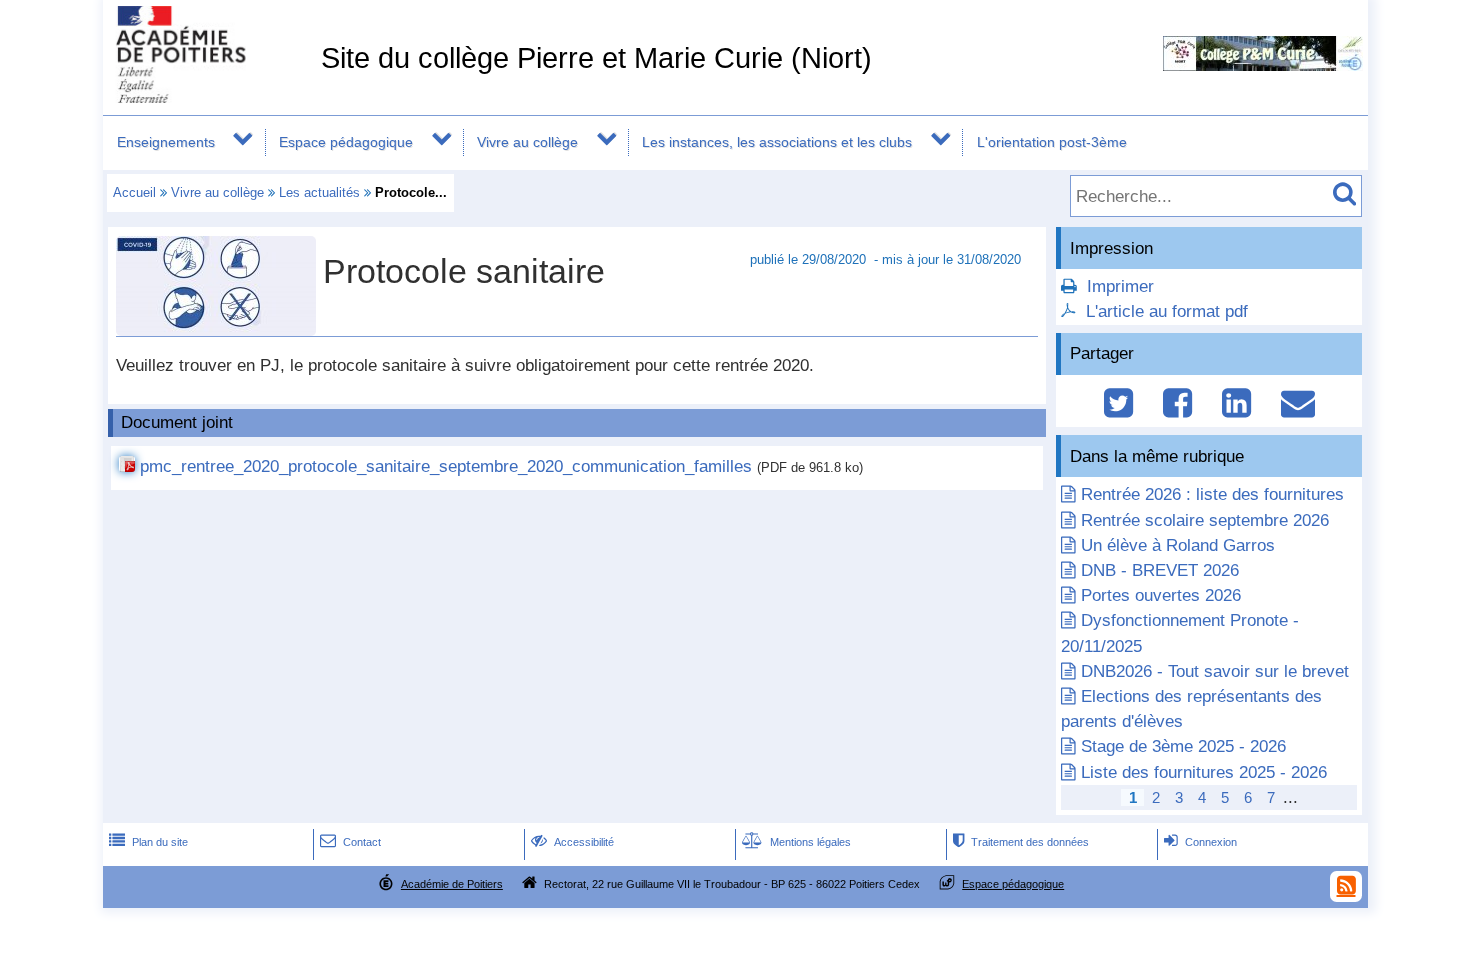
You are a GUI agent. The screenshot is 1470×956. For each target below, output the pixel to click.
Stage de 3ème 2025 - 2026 (1183, 746)
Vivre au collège (527, 142)
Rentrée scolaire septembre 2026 (1205, 520)
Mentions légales (796, 842)
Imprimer (1120, 286)
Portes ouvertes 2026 (1161, 595)
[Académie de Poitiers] (208, 97)
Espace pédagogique (346, 142)
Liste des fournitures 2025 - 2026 (1204, 772)
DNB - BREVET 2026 (1160, 570)
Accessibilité (572, 842)
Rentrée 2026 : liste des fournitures (1212, 494)
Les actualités (319, 192)
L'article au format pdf (1167, 311)
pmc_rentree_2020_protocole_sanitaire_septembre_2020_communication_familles (446, 466)
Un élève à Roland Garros (1178, 545)
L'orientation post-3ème (1052, 142)
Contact (350, 842)
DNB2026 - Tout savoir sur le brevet (1215, 671)
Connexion (1200, 842)
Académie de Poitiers (452, 884)
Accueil (134, 192)
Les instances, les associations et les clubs (777, 142)
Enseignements (166, 142)
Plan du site (148, 842)
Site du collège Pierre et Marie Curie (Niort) (596, 58)
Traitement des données (1021, 842)
